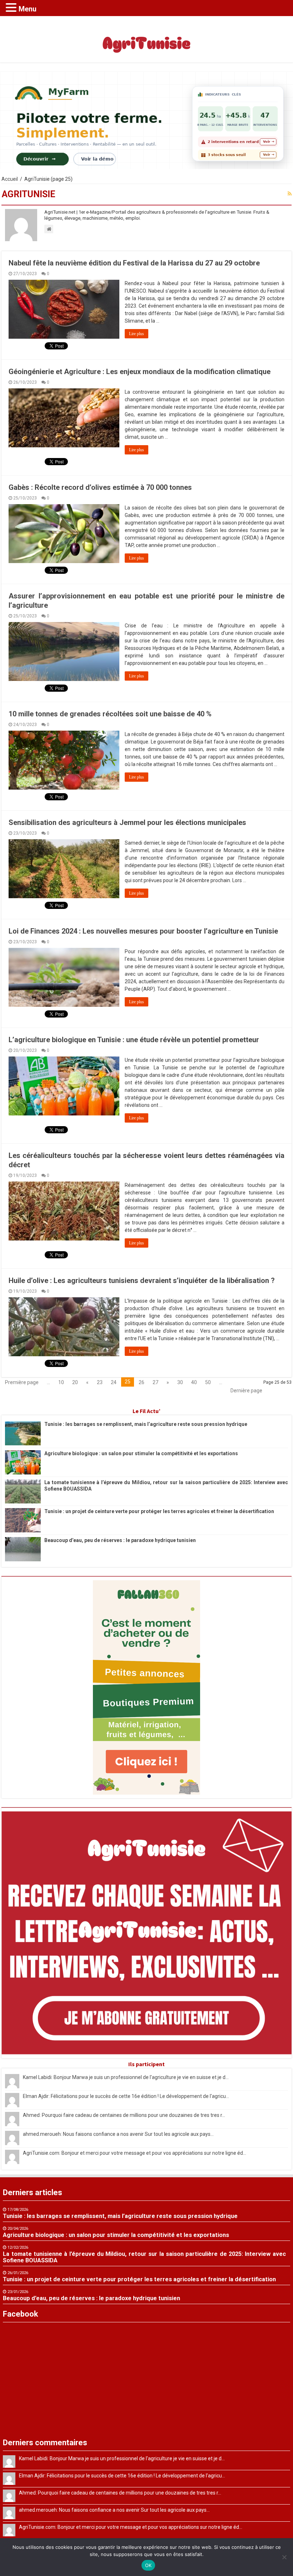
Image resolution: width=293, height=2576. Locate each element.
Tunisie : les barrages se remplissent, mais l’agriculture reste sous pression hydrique (146, 1424)
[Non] (284, 2557)
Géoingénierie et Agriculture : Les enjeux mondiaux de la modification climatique (140, 372)
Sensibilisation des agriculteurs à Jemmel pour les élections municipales (127, 822)
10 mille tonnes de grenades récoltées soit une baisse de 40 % (110, 714)
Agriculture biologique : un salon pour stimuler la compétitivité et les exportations (141, 1453)
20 (75, 1382)
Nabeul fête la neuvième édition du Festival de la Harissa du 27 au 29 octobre (134, 263)
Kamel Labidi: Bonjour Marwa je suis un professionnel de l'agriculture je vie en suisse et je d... (126, 2077)
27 (155, 1382)
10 (61, 1382)
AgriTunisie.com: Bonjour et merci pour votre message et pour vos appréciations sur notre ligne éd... (135, 2153)
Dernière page (246, 1391)
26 (141, 1382)
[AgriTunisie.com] (146, 38)
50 (208, 1382)
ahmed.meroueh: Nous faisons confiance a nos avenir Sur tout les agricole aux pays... (118, 2134)
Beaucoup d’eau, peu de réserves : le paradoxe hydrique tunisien (120, 1540)
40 (194, 1382)
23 (100, 1382)
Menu (28, 9)
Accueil (10, 179)
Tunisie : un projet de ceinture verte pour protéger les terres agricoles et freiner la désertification (159, 1511)
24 (114, 1382)
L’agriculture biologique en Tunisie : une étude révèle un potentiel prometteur (134, 1040)
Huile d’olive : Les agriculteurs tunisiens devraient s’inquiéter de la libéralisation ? (142, 1280)
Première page (22, 1382)
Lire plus (136, 334)
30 (180, 1382)
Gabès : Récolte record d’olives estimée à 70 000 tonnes (100, 487)
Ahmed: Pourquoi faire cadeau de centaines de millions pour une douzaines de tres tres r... (124, 2115)
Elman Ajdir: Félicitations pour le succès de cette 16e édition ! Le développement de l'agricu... (126, 2096)
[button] (12, 7)
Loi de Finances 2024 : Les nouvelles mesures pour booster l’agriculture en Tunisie (143, 931)
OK (148, 2565)
